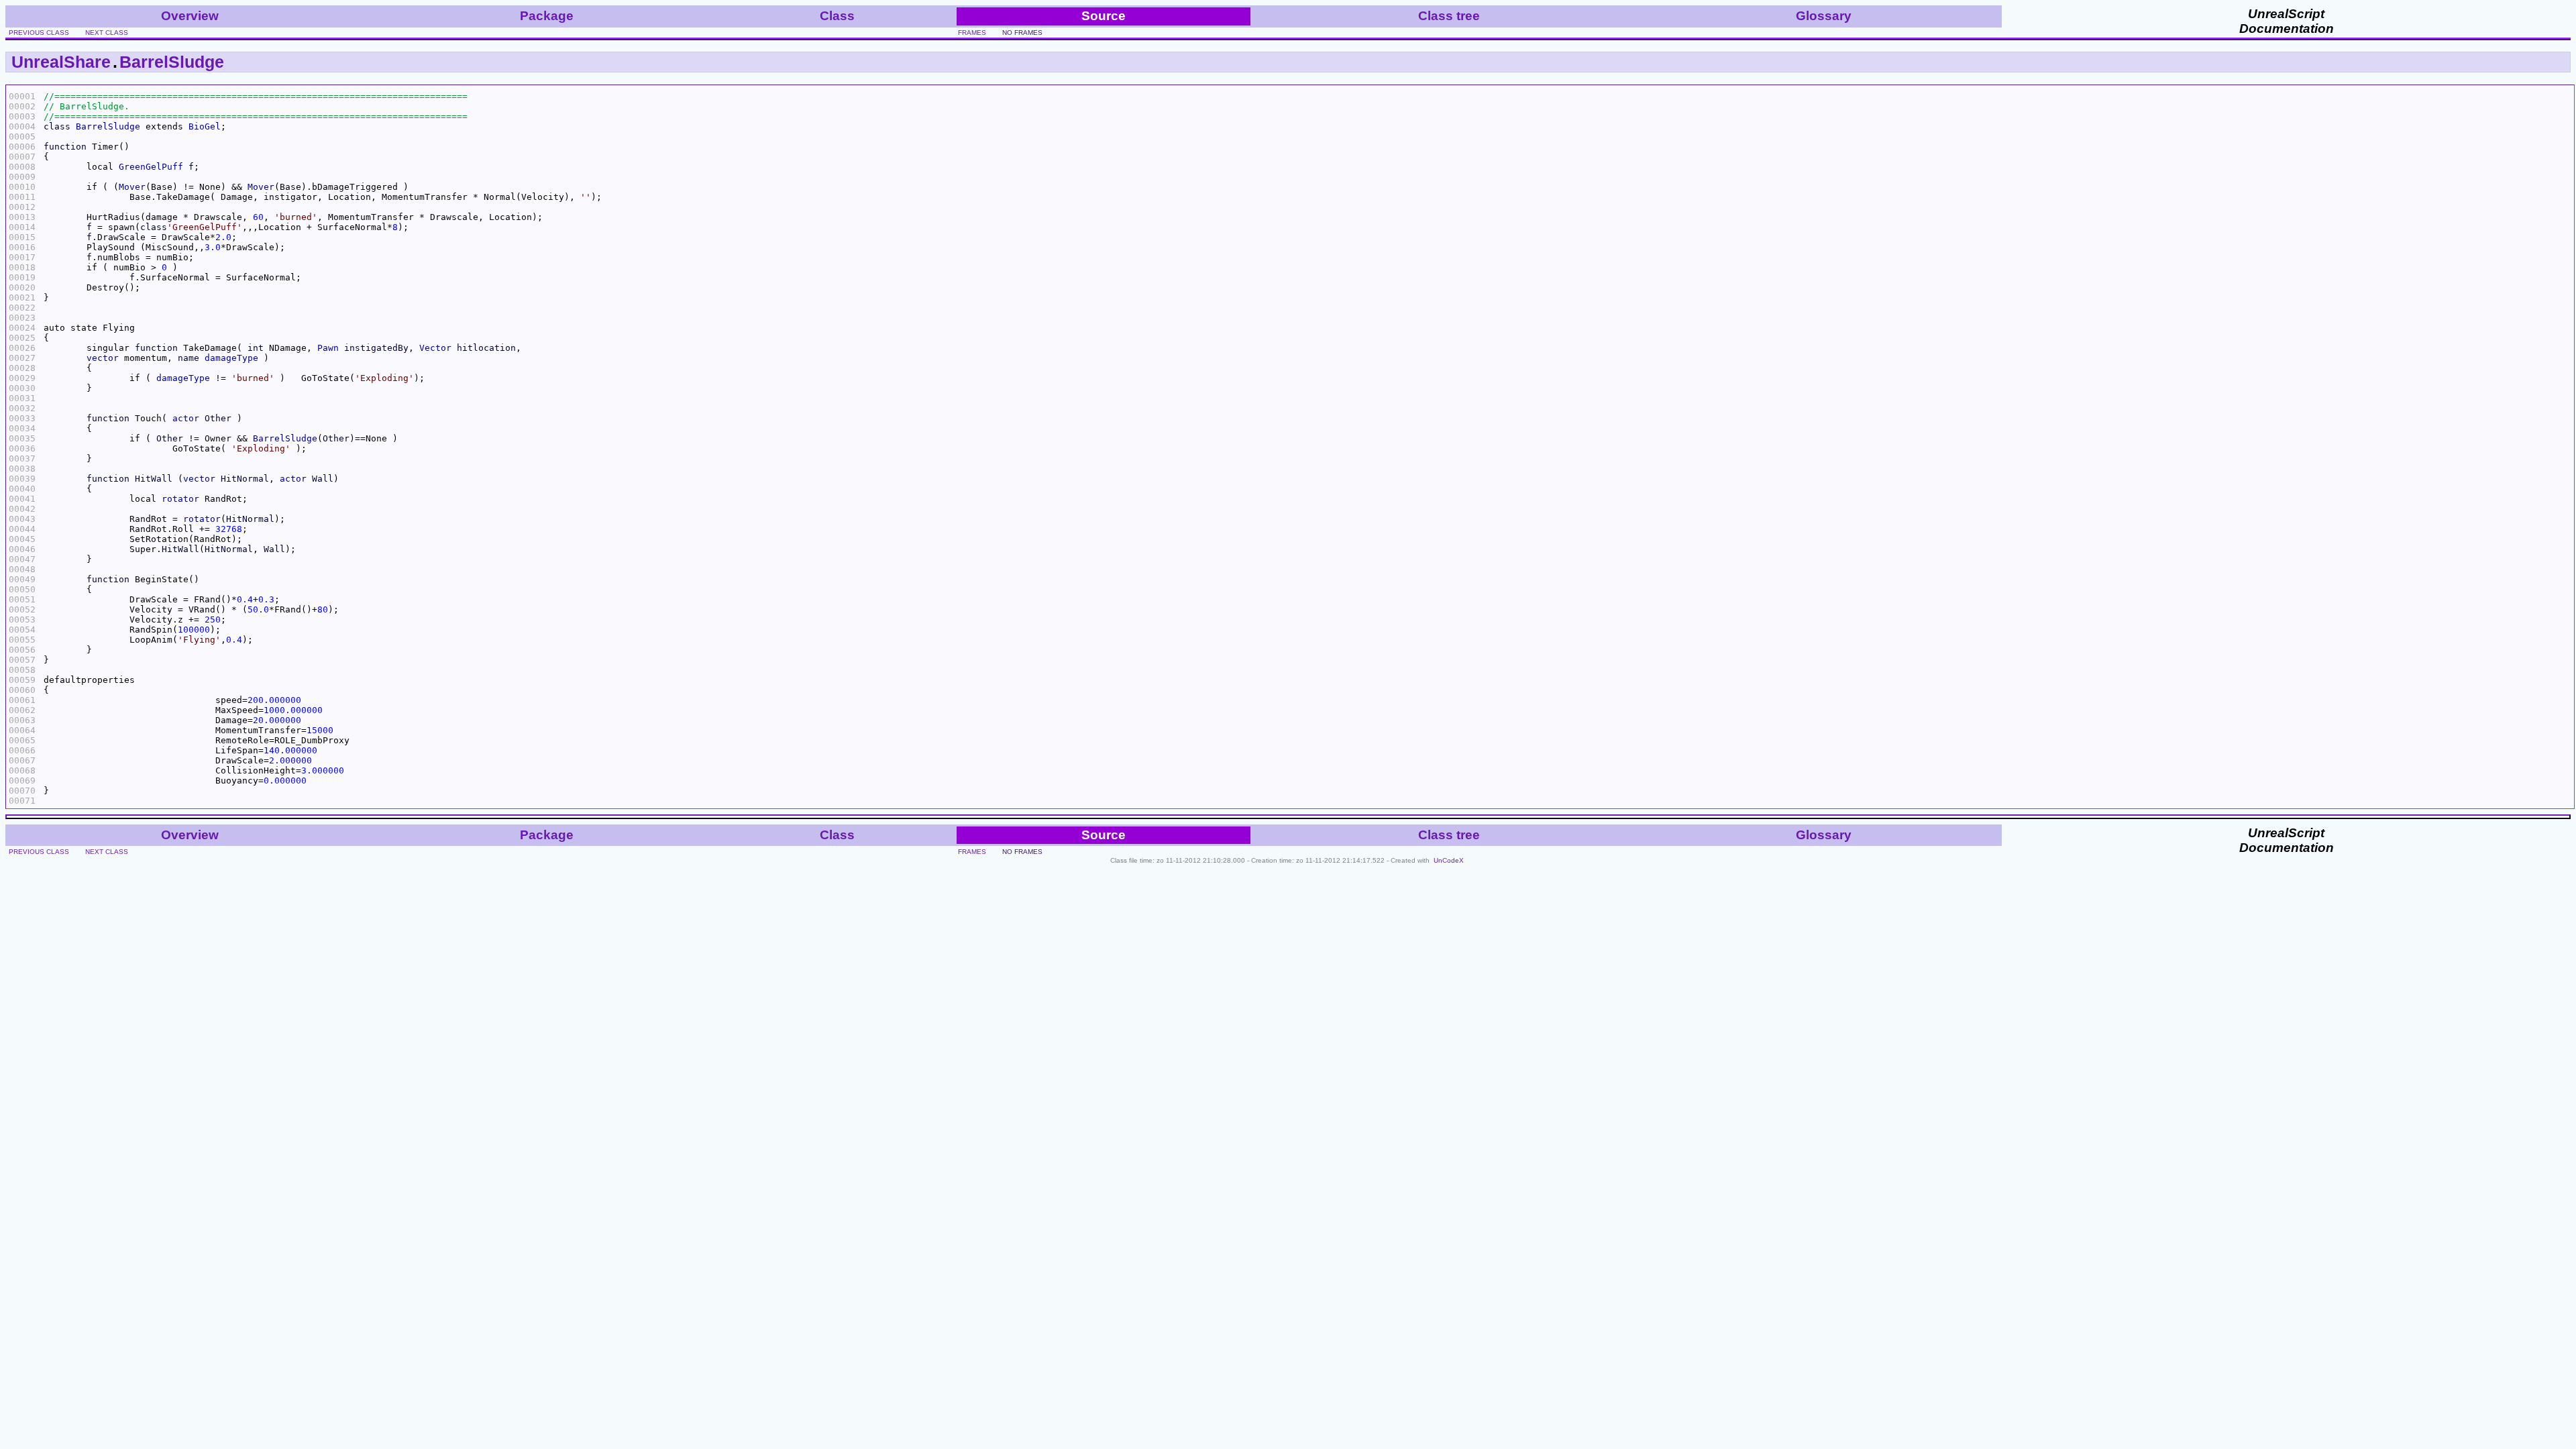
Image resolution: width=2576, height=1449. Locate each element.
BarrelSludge (172, 62)
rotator (180, 499)
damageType (231, 358)
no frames (1022, 33)
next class (107, 33)
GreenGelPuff (151, 167)
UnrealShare (61, 62)
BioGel (205, 126)
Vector (435, 348)
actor (186, 418)
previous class (39, 33)
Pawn (328, 348)
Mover (132, 187)
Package (547, 16)
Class (837, 16)
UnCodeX (1449, 860)
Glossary (1824, 16)
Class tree (1449, 16)
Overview (190, 16)
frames (972, 33)
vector (103, 358)
